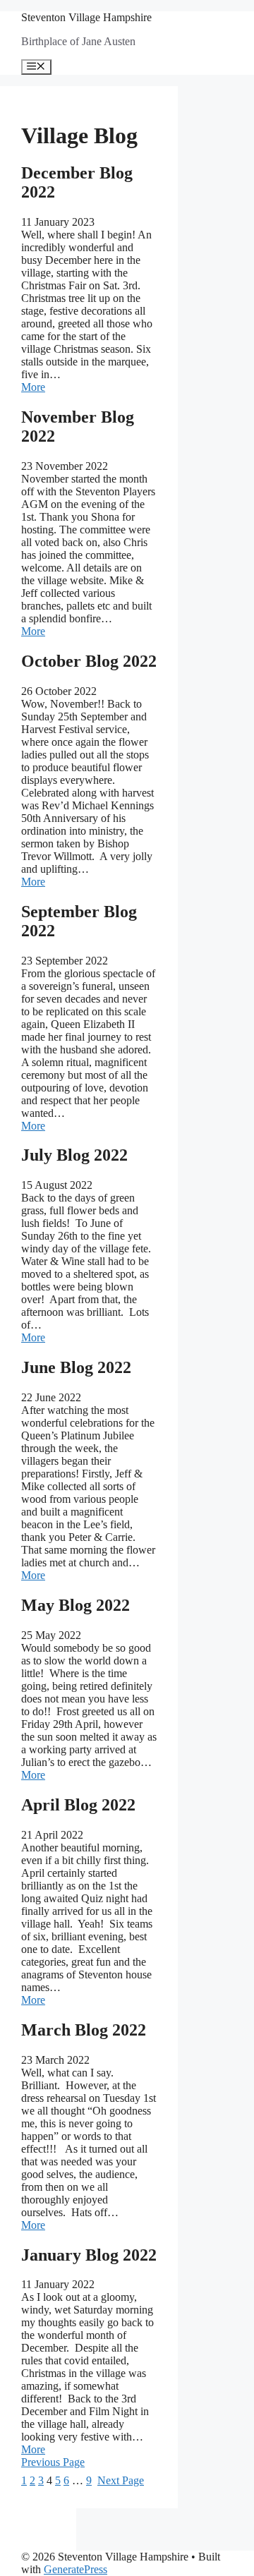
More (33, 387)
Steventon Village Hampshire (86, 17)
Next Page (121, 2480)
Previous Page (53, 2462)
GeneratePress (75, 2569)
